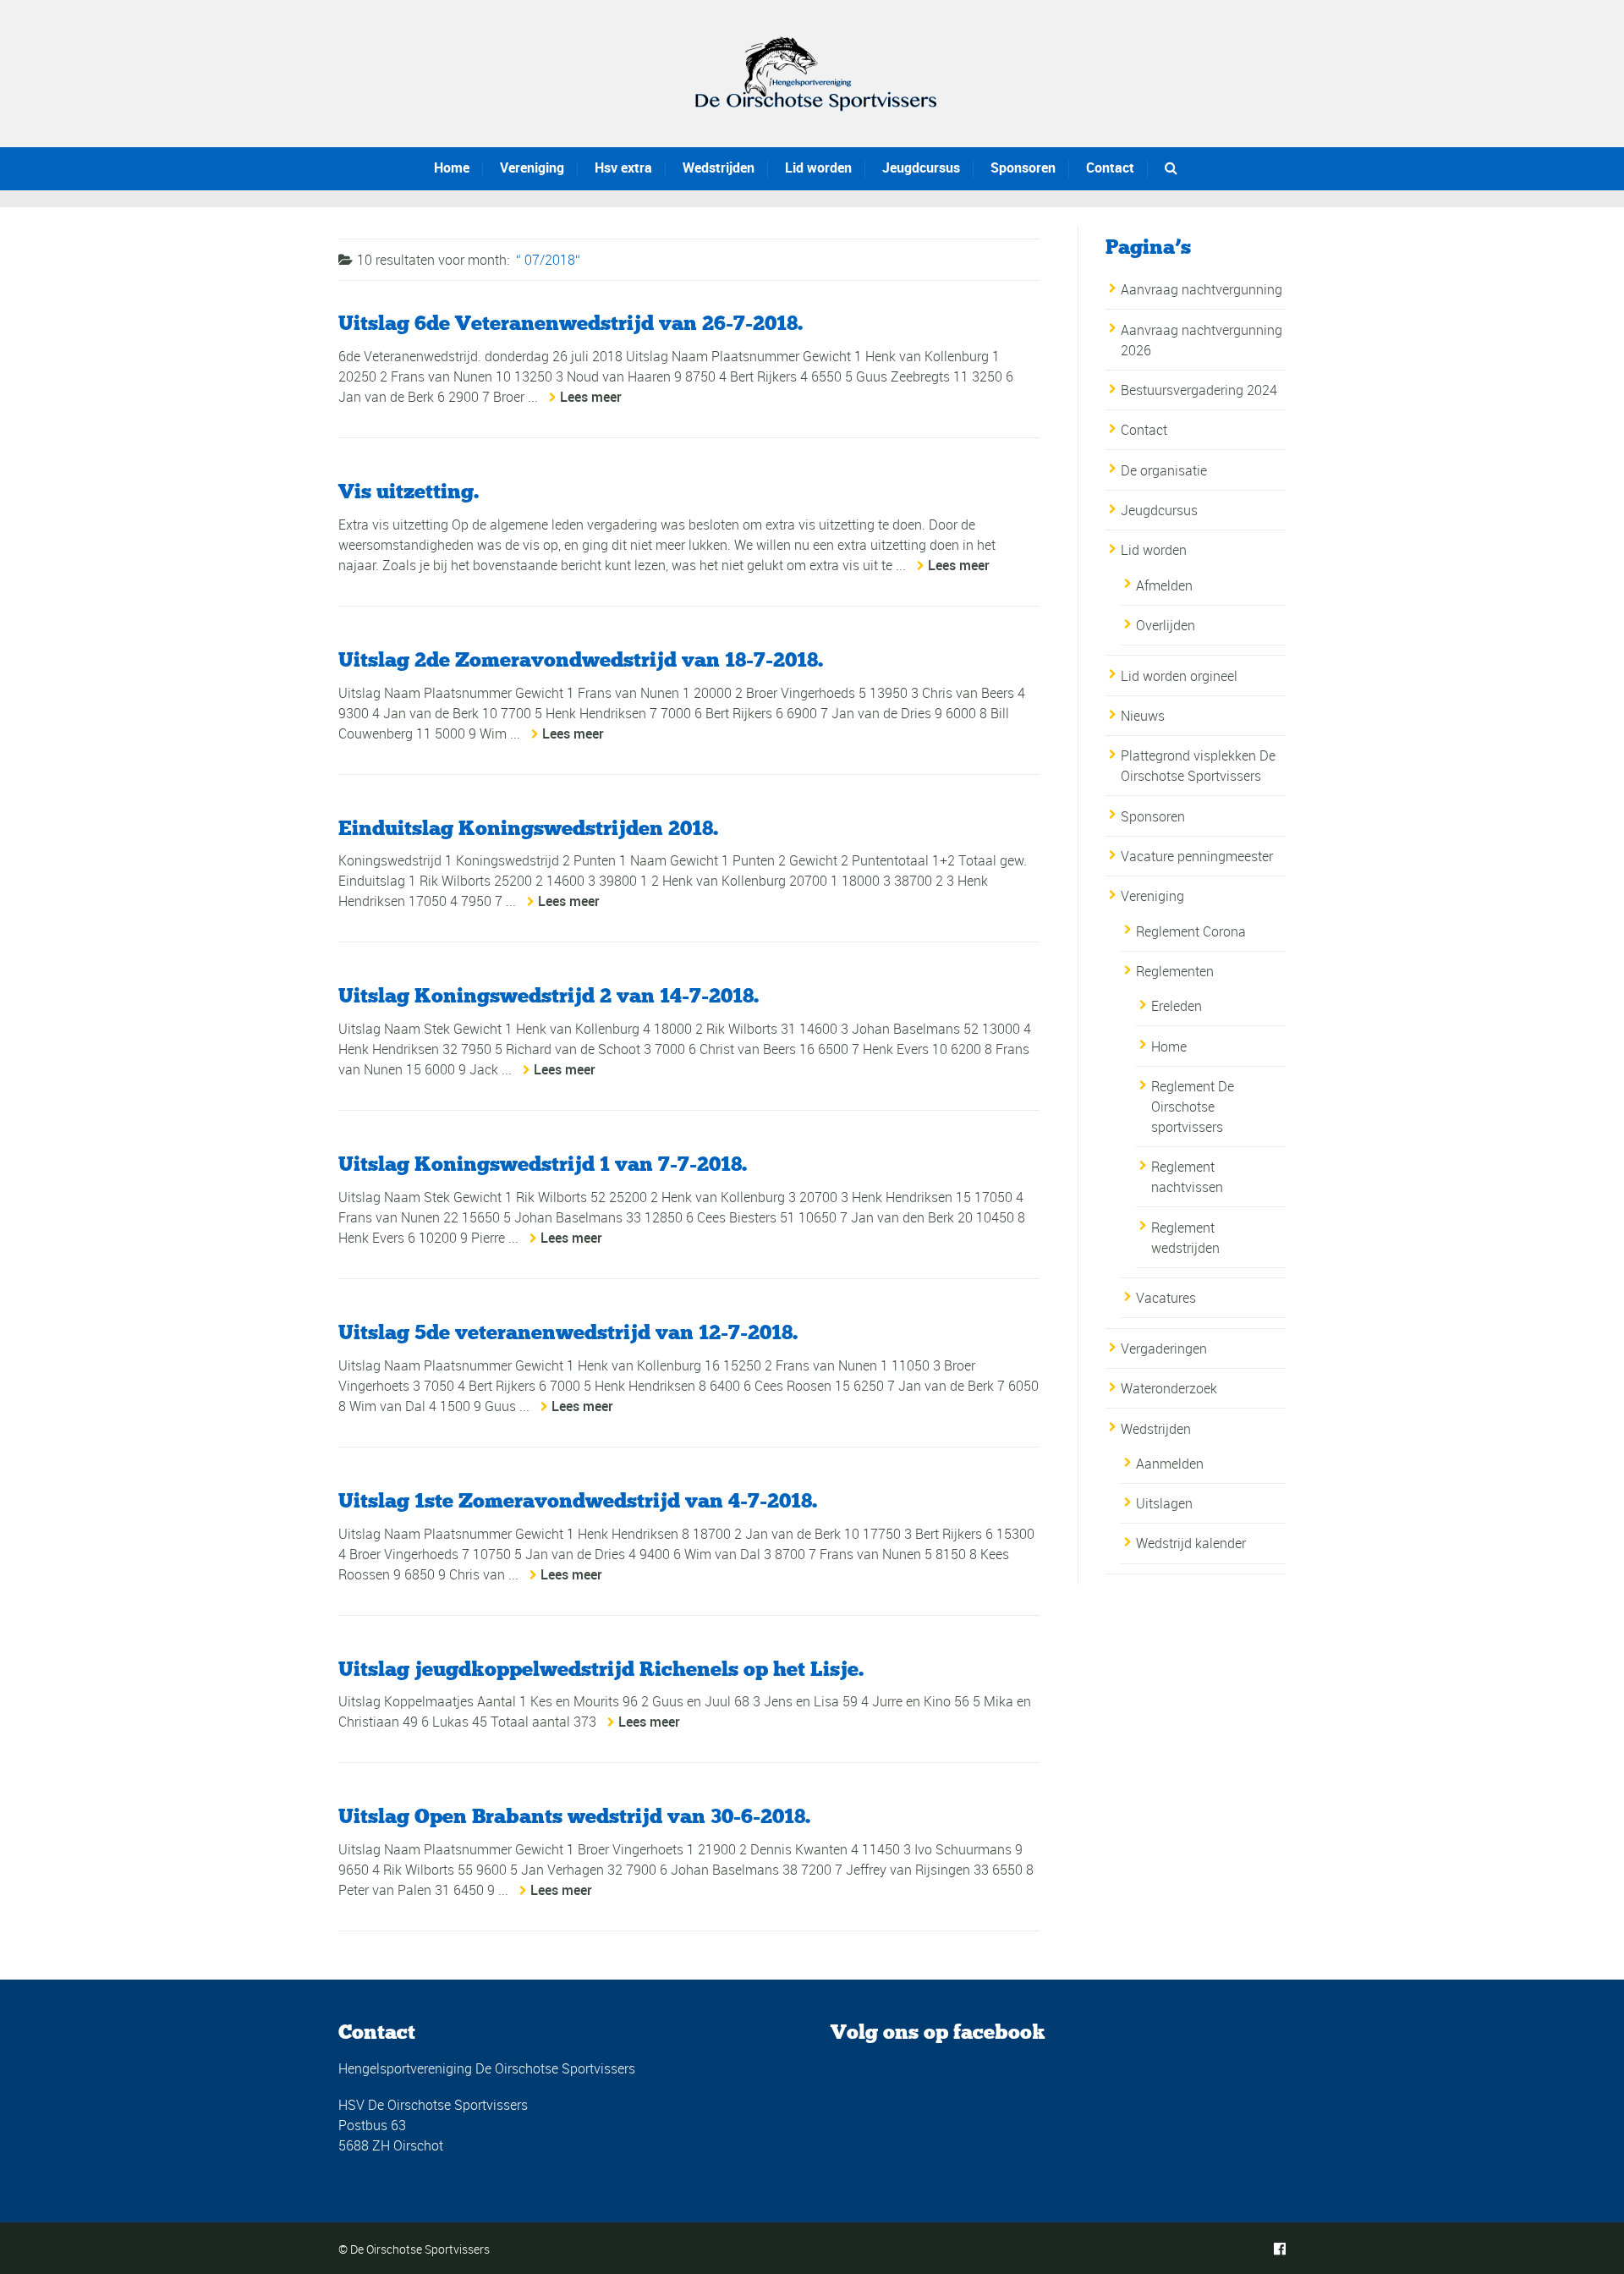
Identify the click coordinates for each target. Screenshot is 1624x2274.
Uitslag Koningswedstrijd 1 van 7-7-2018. (543, 1164)
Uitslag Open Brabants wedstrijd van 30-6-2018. (574, 1816)
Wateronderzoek (1169, 1388)
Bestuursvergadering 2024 (1199, 390)
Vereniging (532, 168)
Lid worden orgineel (1179, 676)
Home (452, 168)
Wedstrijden (719, 168)
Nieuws (1143, 716)
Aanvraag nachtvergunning (1202, 289)
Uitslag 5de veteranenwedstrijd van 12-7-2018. (568, 1332)
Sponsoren (1023, 168)
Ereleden (1177, 1006)
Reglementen (1175, 971)
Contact (1110, 168)
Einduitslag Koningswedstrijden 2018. (528, 828)
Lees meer (591, 397)
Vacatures (1166, 1298)
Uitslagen (1164, 1503)
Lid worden (818, 168)
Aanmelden (1170, 1464)
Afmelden (1164, 585)
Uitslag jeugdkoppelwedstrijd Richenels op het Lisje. (601, 1669)
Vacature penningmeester (1199, 856)
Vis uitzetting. (409, 491)
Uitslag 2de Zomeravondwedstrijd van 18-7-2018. (581, 659)
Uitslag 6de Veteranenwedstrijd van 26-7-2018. (571, 323)
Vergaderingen (1164, 1348)
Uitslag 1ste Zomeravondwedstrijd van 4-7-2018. (578, 1500)
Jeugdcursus (921, 168)
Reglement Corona (1191, 931)
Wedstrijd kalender (1191, 1543)
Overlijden (1166, 625)
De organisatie (1164, 470)
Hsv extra (623, 168)
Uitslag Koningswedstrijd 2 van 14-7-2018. (549, 995)
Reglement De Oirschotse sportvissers (1193, 1107)
